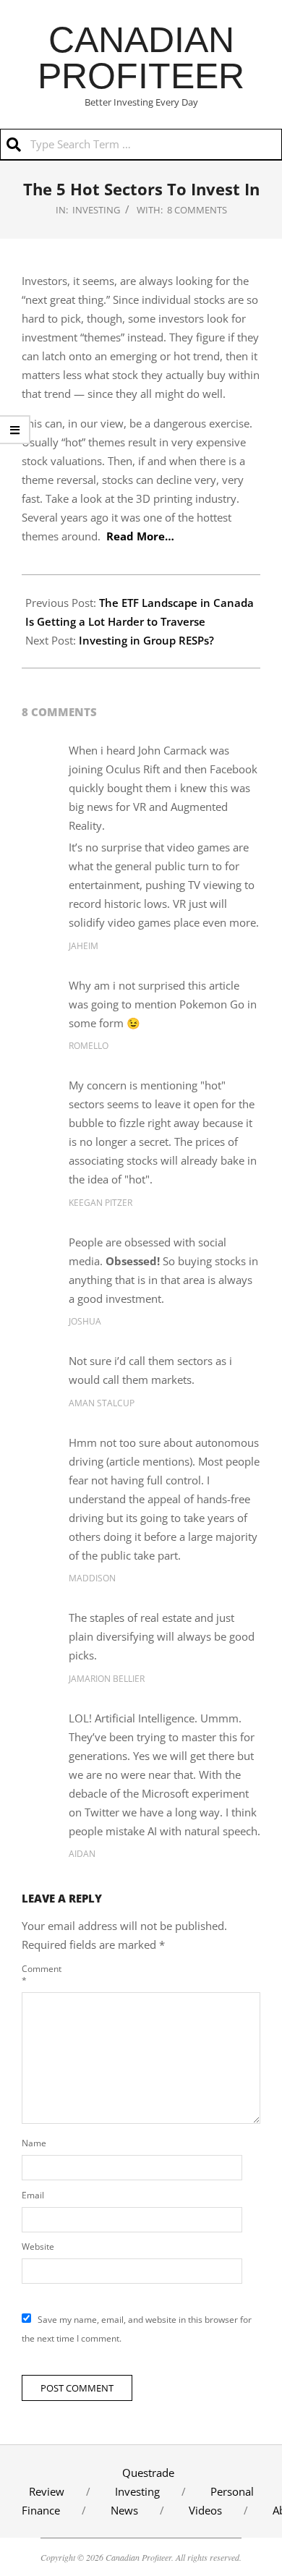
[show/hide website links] (15, 430)
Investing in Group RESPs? (146, 640)
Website (38, 2246)
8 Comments (197, 210)
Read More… (140, 536)
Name (34, 2143)
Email (33, 2195)
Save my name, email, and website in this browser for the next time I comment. (137, 2329)
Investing (96, 210)
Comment (40, 1974)
